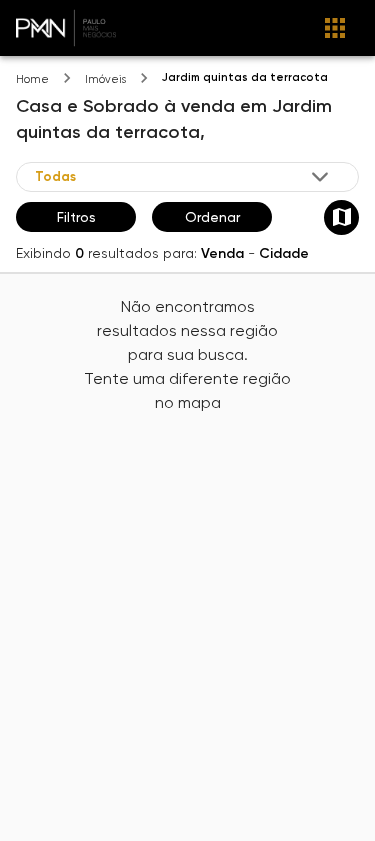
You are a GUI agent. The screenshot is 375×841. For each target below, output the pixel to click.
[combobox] (183, 176)
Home (32, 79)
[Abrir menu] (335, 28)
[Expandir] (320, 177)
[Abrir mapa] (341, 217)
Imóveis (105, 79)
